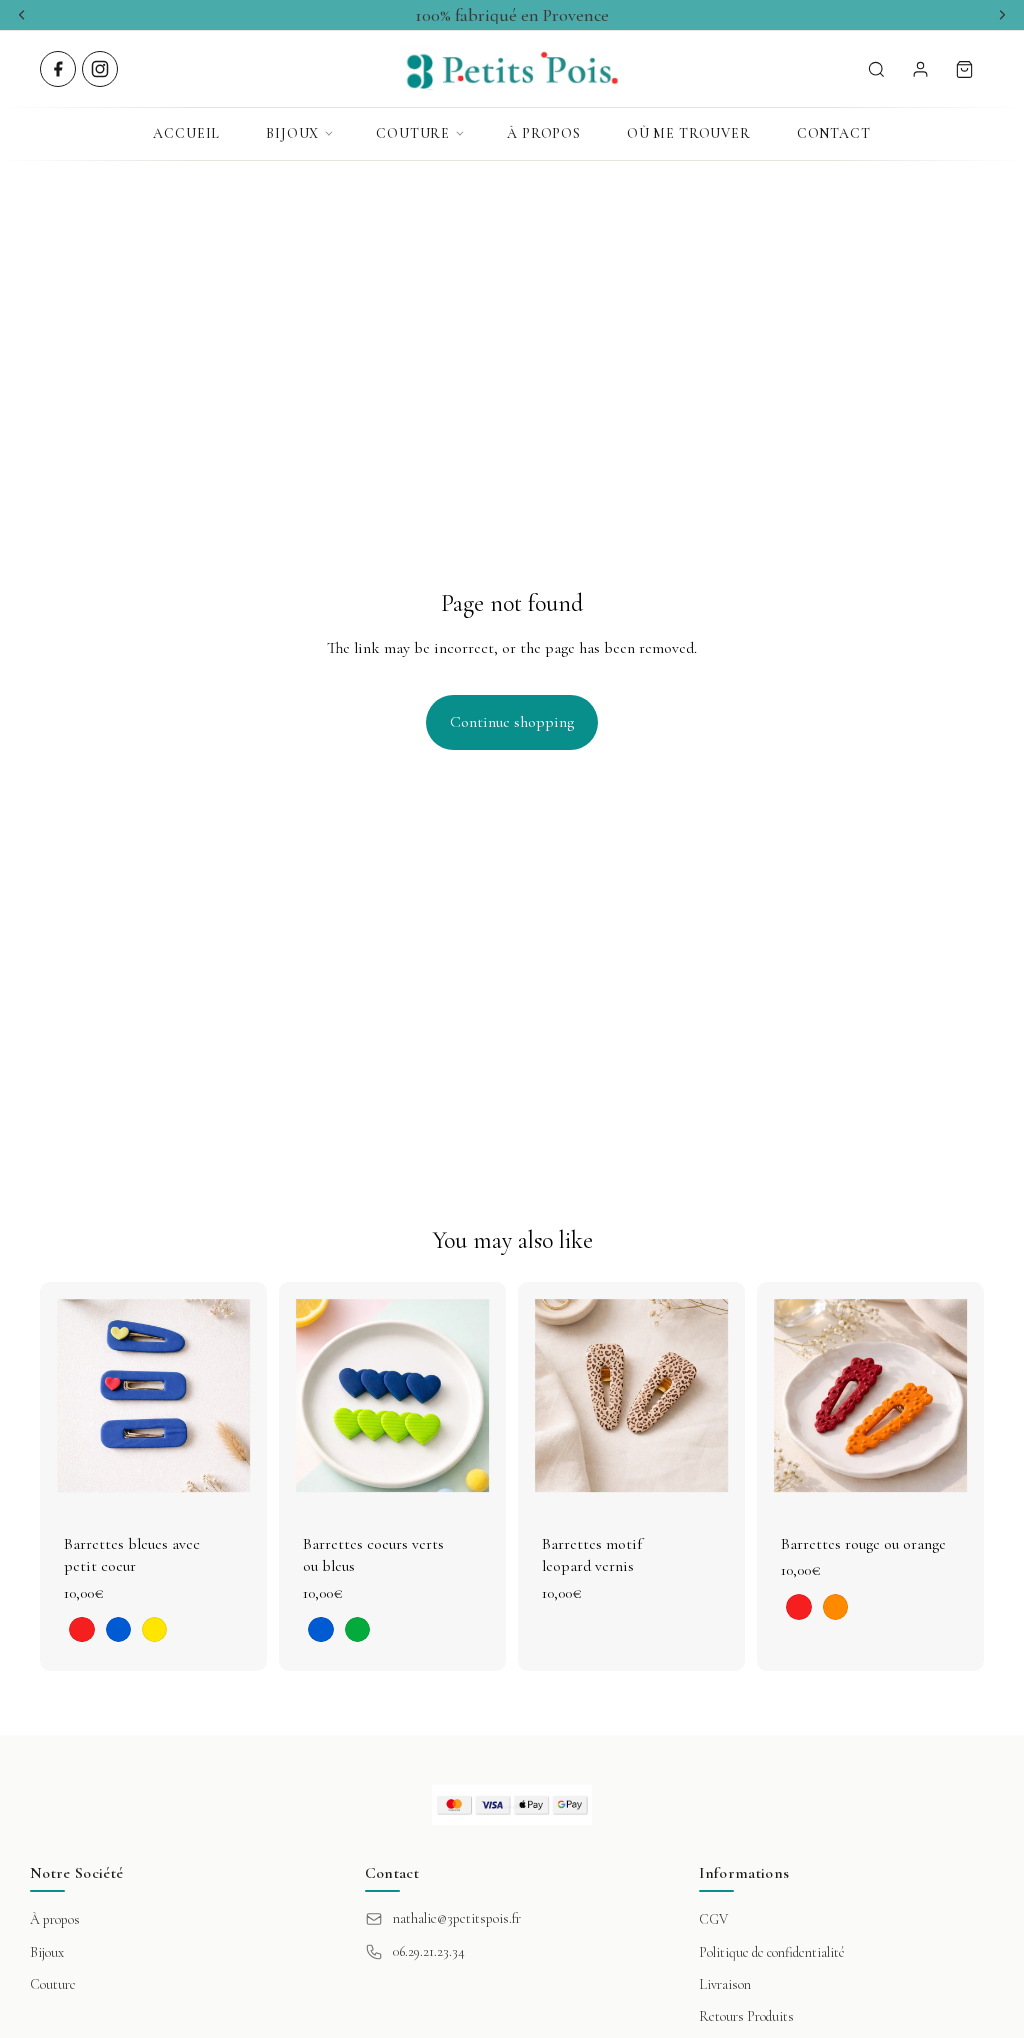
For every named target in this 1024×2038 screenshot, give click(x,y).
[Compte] (920, 69)
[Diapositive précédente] (62, 1395)
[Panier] (964, 69)
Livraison (725, 1984)
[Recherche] (876, 69)
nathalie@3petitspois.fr (457, 1918)
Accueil (186, 133)
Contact (834, 133)
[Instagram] (100, 69)
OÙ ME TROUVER (689, 133)
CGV (713, 1919)
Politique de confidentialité (772, 1952)
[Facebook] (58, 69)
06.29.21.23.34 (429, 1951)
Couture (413, 133)
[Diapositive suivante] (245, 1395)
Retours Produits (746, 2016)
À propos (544, 133)
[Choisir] (236, 1478)
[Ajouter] (714, 1478)
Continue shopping (512, 722)
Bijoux (292, 133)
